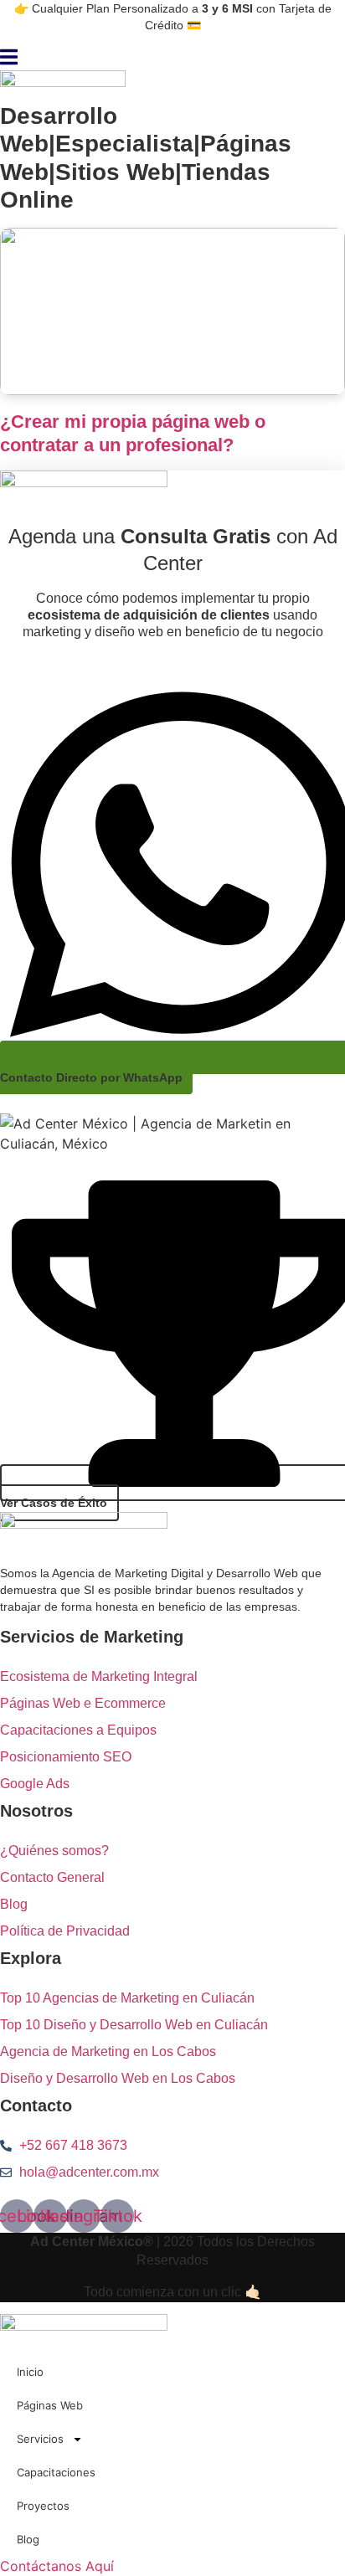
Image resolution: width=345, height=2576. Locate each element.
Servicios (40, 2439)
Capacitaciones (56, 2472)
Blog (28, 2539)
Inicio (30, 2372)
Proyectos (43, 2506)
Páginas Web (50, 2405)
